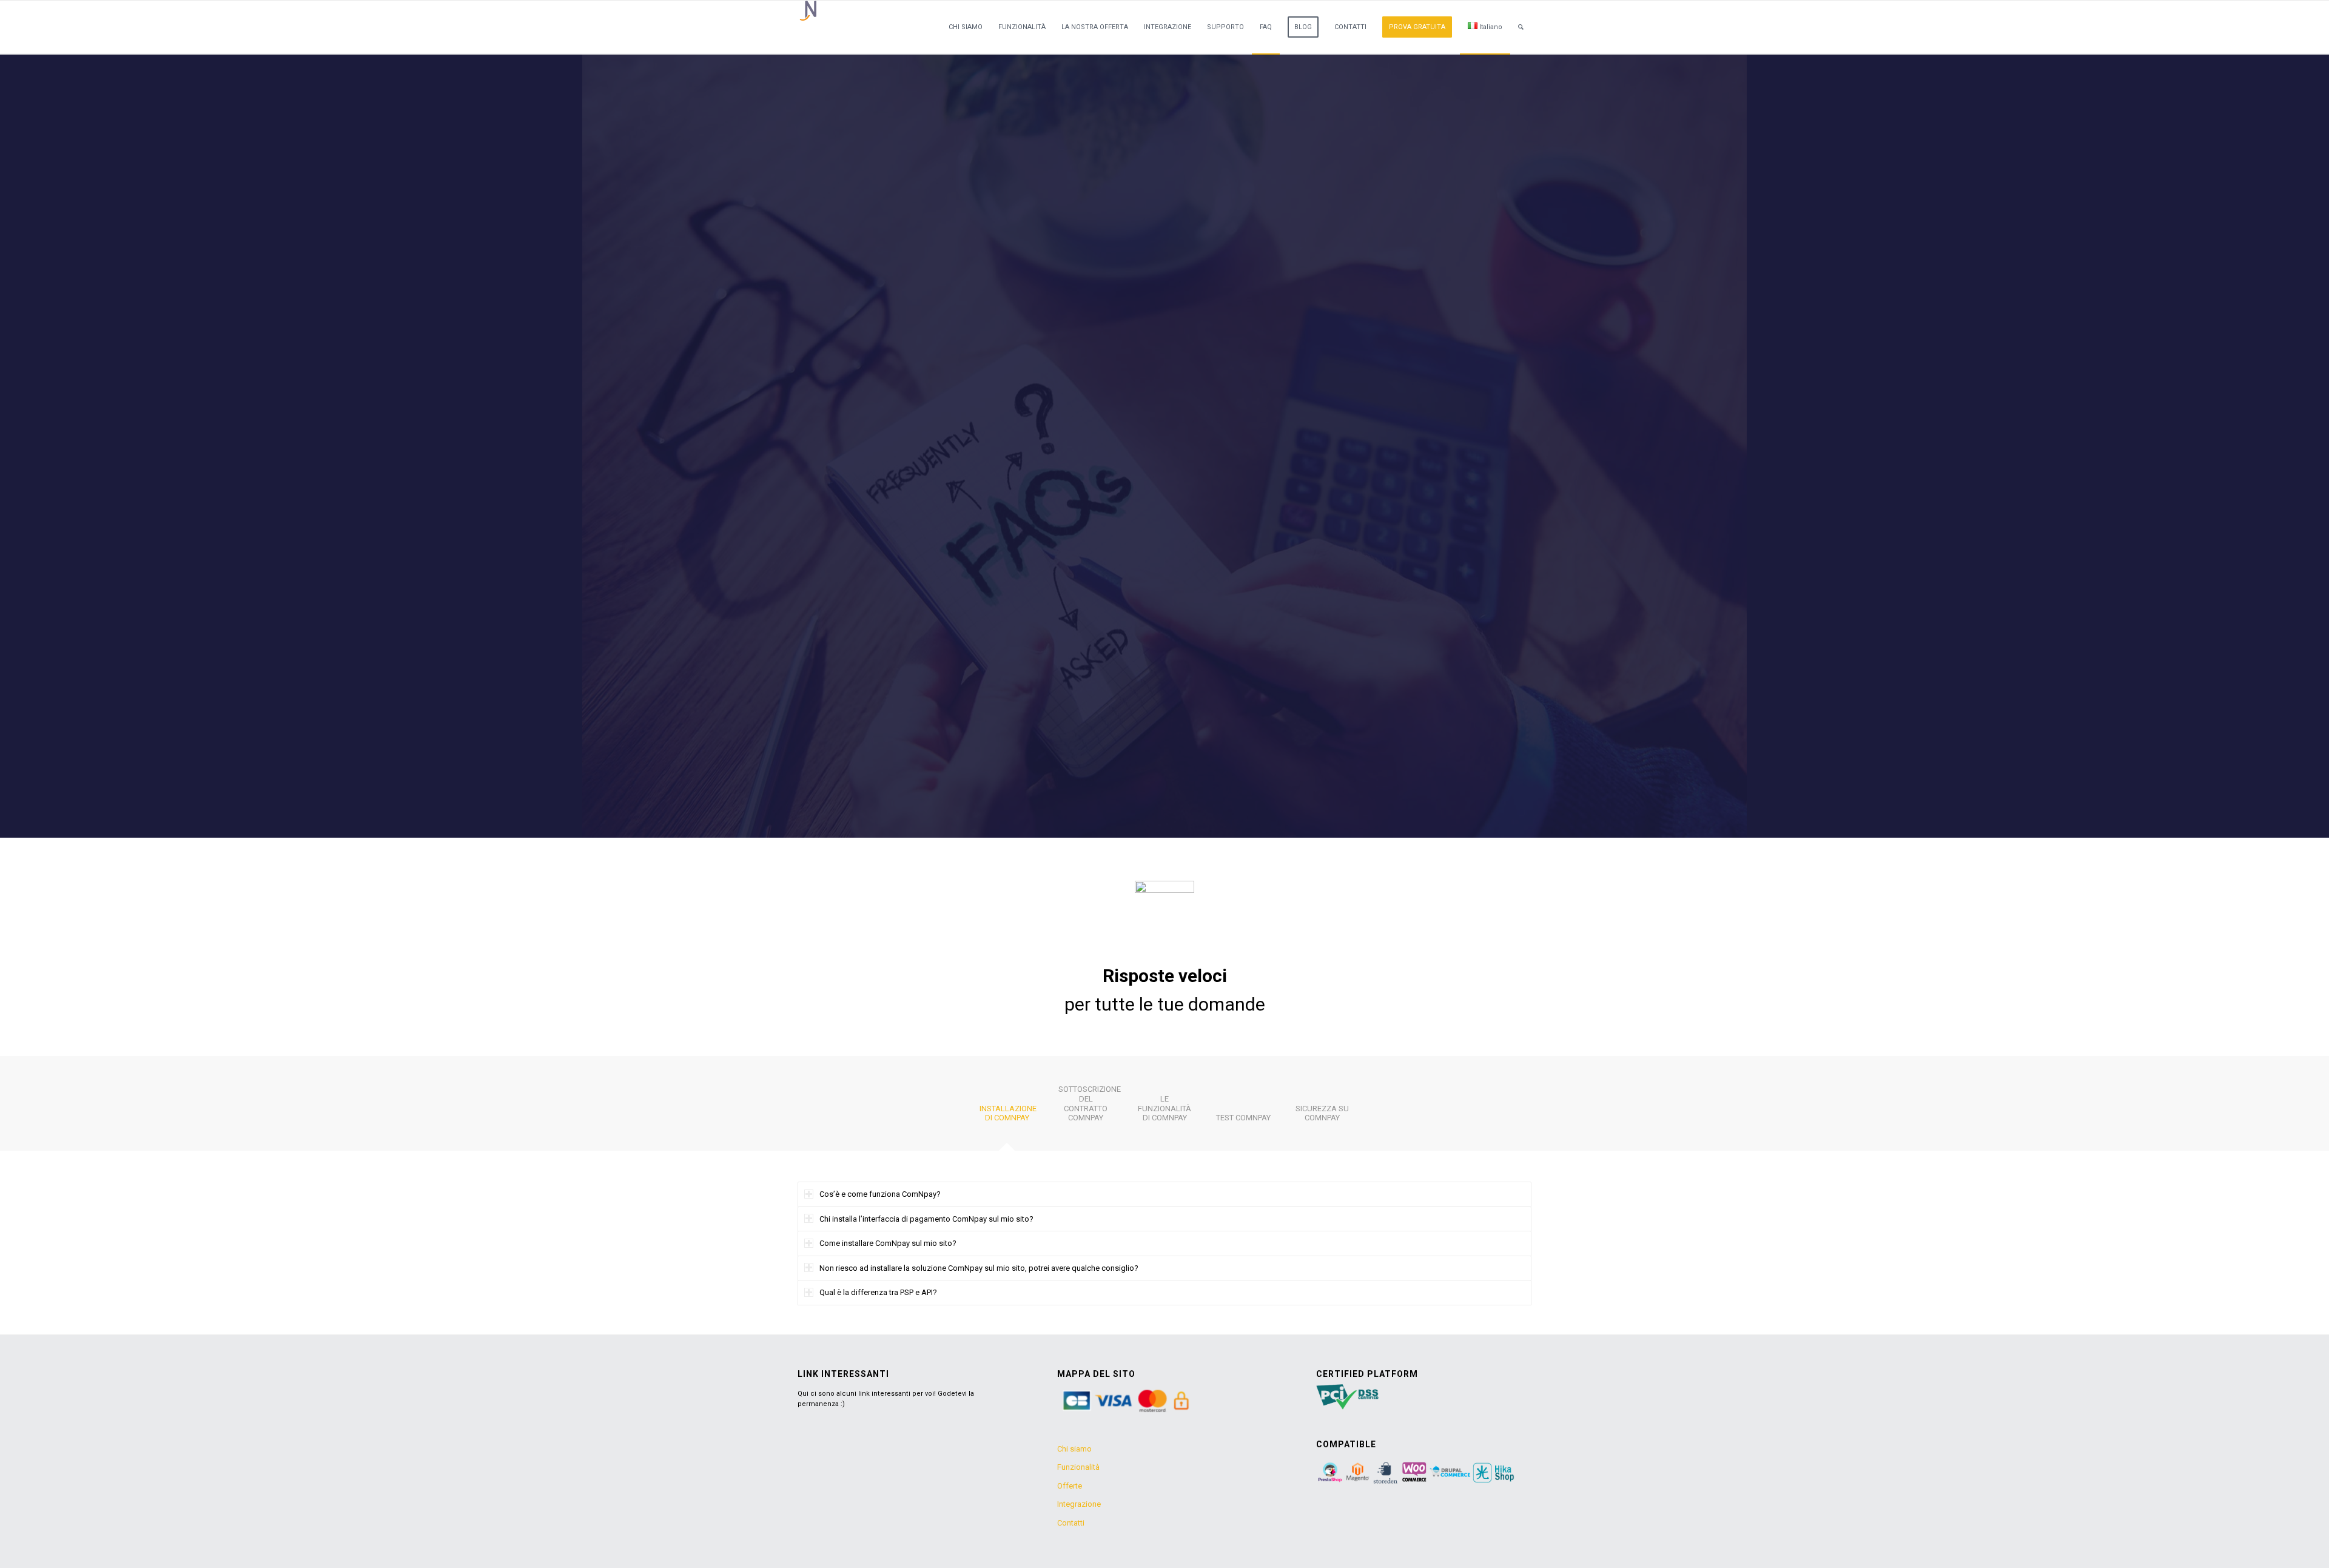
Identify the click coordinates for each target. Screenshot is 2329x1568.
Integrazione (1079, 1504)
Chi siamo (1074, 1449)
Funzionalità (1078, 1467)
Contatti (1071, 1523)
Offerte (1070, 1486)
